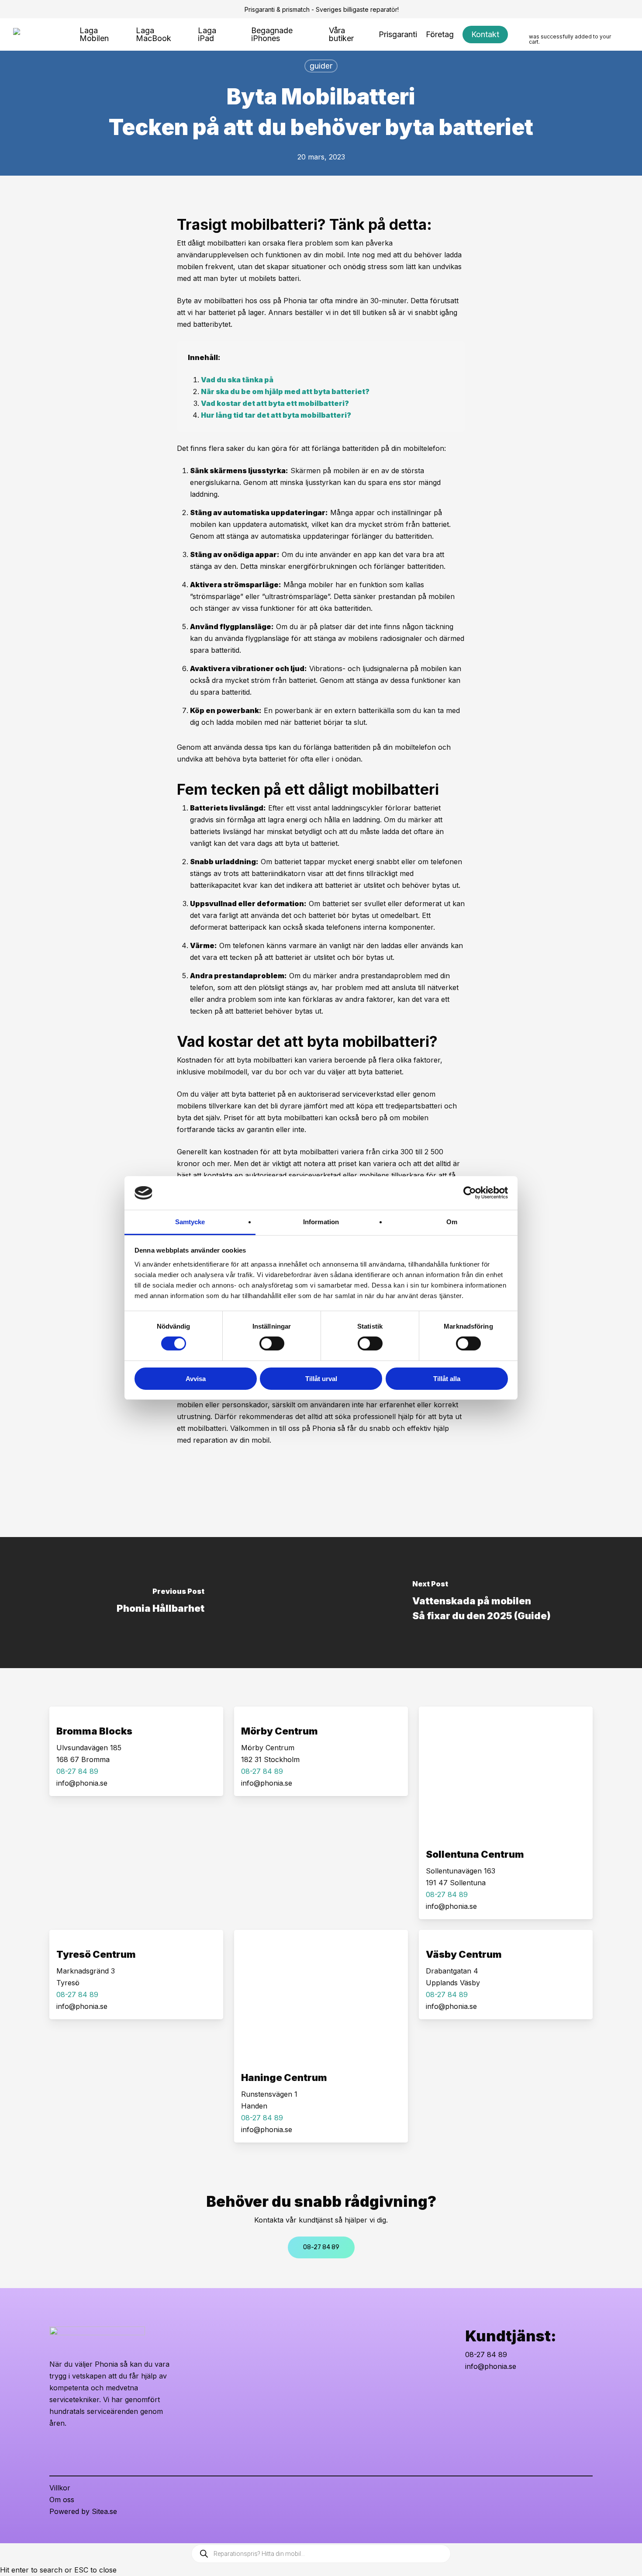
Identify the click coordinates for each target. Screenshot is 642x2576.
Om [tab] (452, 1222)
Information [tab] (321, 1222)
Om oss (62, 2500)
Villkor (60, 2488)
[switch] (272, 1343)
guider (321, 66)
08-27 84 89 (486, 2354)
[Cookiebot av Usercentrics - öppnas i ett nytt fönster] (470, 1193)
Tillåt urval (321, 1379)
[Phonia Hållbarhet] (160, 1603)
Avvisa (196, 1379)
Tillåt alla (447, 1379)
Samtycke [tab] (190, 1222)
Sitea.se (104, 2511)
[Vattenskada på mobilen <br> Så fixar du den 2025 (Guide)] (481, 1603)
